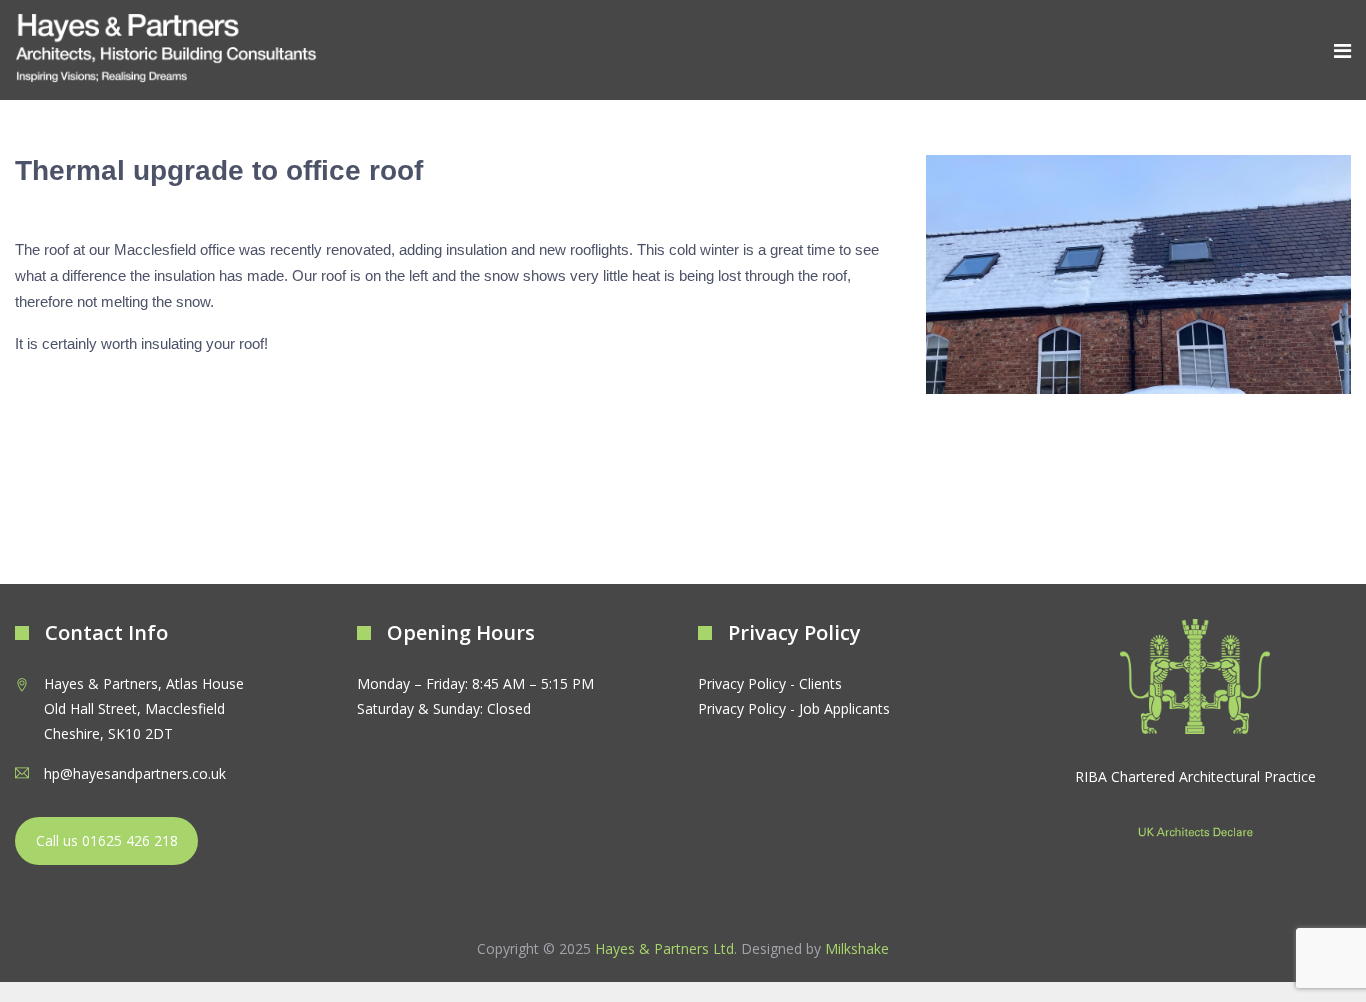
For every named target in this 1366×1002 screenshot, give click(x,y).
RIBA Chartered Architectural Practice (1195, 776)
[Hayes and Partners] (166, 49)
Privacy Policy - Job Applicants (794, 708)
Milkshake (857, 948)
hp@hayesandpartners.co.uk (135, 773)
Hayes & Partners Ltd (664, 948)
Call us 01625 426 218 (107, 840)
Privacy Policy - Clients (770, 683)
